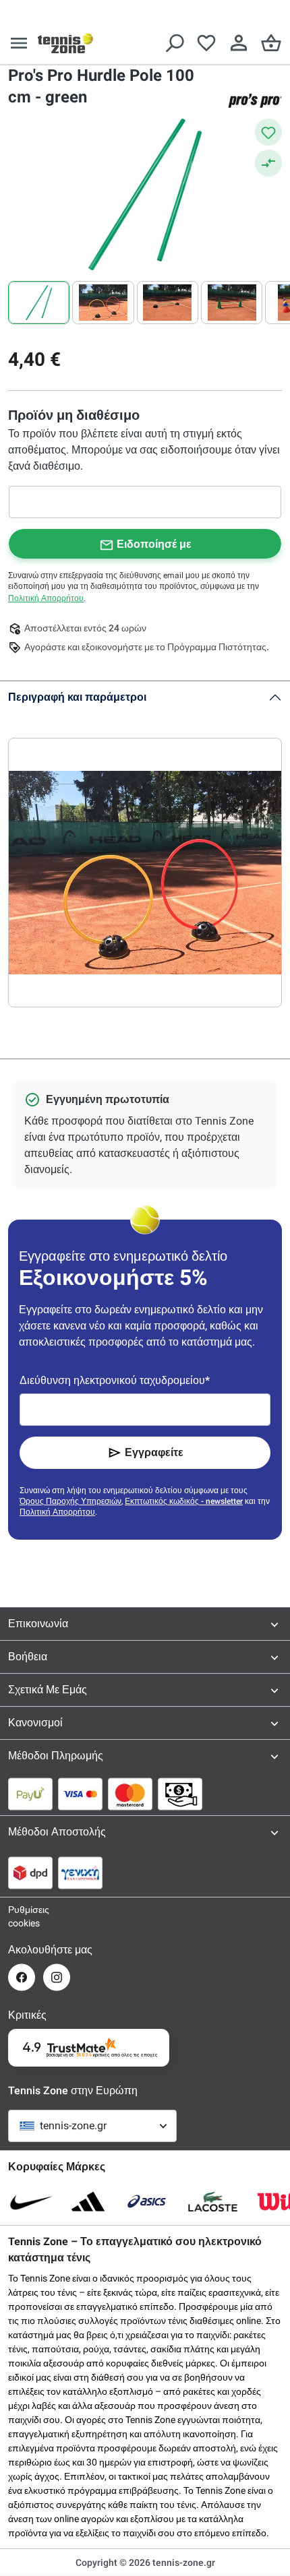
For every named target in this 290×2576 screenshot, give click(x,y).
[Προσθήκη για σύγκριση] (268, 163)
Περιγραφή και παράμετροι (77, 697)
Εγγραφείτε (154, 1452)
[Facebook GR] (22, 1977)
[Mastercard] (130, 1794)
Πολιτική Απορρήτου (46, 598)
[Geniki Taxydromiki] (80, 1873)
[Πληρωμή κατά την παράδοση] (180, 1794)
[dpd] (30, 1873)
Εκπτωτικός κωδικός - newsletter (184, 1501)
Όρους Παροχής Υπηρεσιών (70, 1501)
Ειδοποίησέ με (154, 544)
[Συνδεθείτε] (239, 43)
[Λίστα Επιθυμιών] (206, 43)
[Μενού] (19, 43)
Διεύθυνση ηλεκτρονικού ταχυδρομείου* (115, 1380)
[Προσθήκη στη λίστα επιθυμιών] (268, 132)
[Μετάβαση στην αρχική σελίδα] (65, 43)
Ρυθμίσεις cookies (22, 1916)
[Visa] (80, 1794)
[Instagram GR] (57, 1977)
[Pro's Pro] (255, 100)
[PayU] (30, 1794)
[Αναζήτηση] (174, 43)
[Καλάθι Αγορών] (271, 43)
